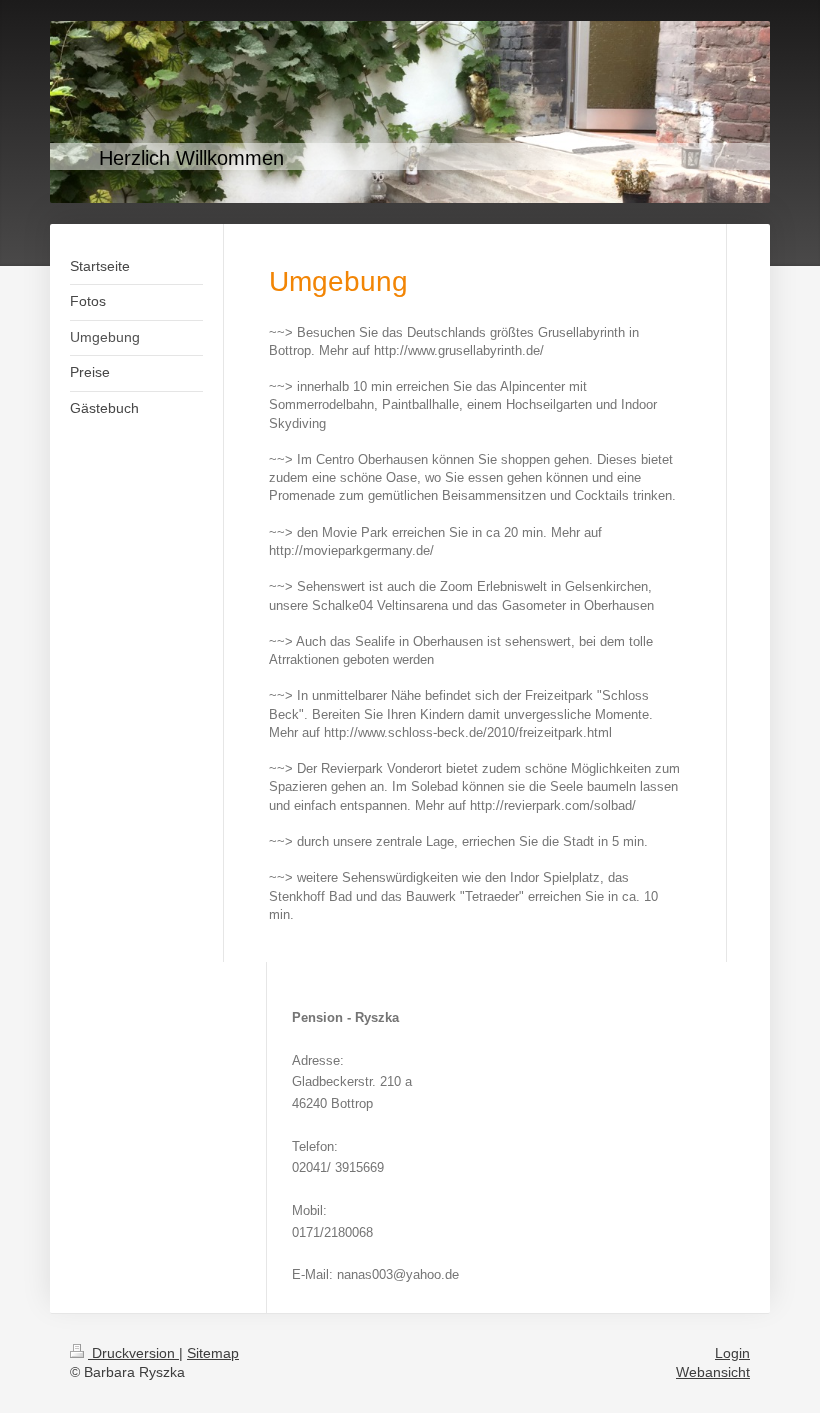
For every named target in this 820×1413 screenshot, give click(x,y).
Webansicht (713, 1372)
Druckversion (133, 1353)
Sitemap (213, 1353)
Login (732, 1353)
